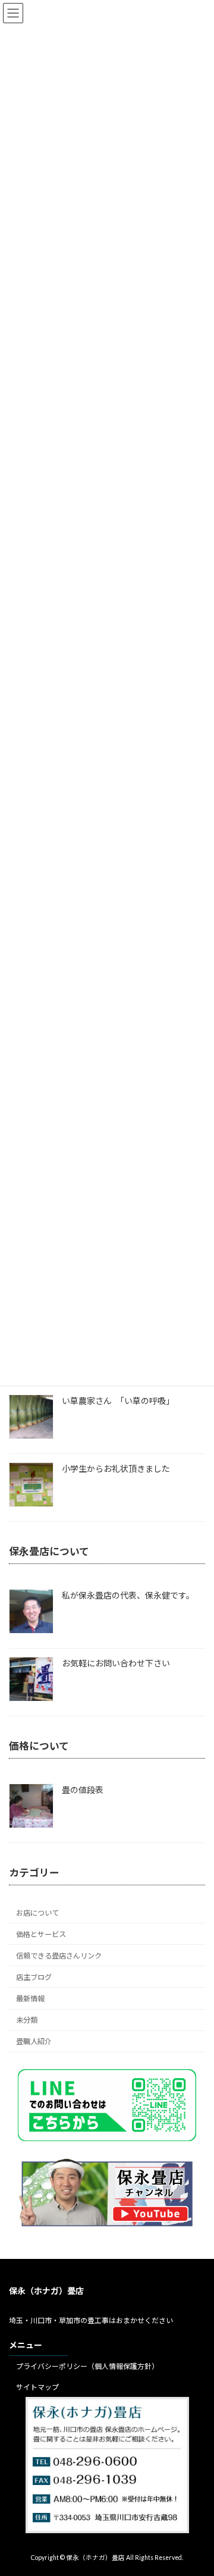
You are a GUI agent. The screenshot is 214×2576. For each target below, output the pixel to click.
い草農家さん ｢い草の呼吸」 (118, 1401)
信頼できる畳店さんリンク (59, 1956)
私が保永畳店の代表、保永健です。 (128, 1595)
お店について (37, 1913)
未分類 (27, 2020)
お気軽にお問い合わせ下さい (116, 1663)
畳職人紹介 (34, 2042)
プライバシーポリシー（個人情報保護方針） (87, 2366)
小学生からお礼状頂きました (116, 1469)
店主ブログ (34, 1977)
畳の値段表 (83, 1790)
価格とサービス (41, 1934)
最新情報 (30, 1999)
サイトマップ (37, 2387)
